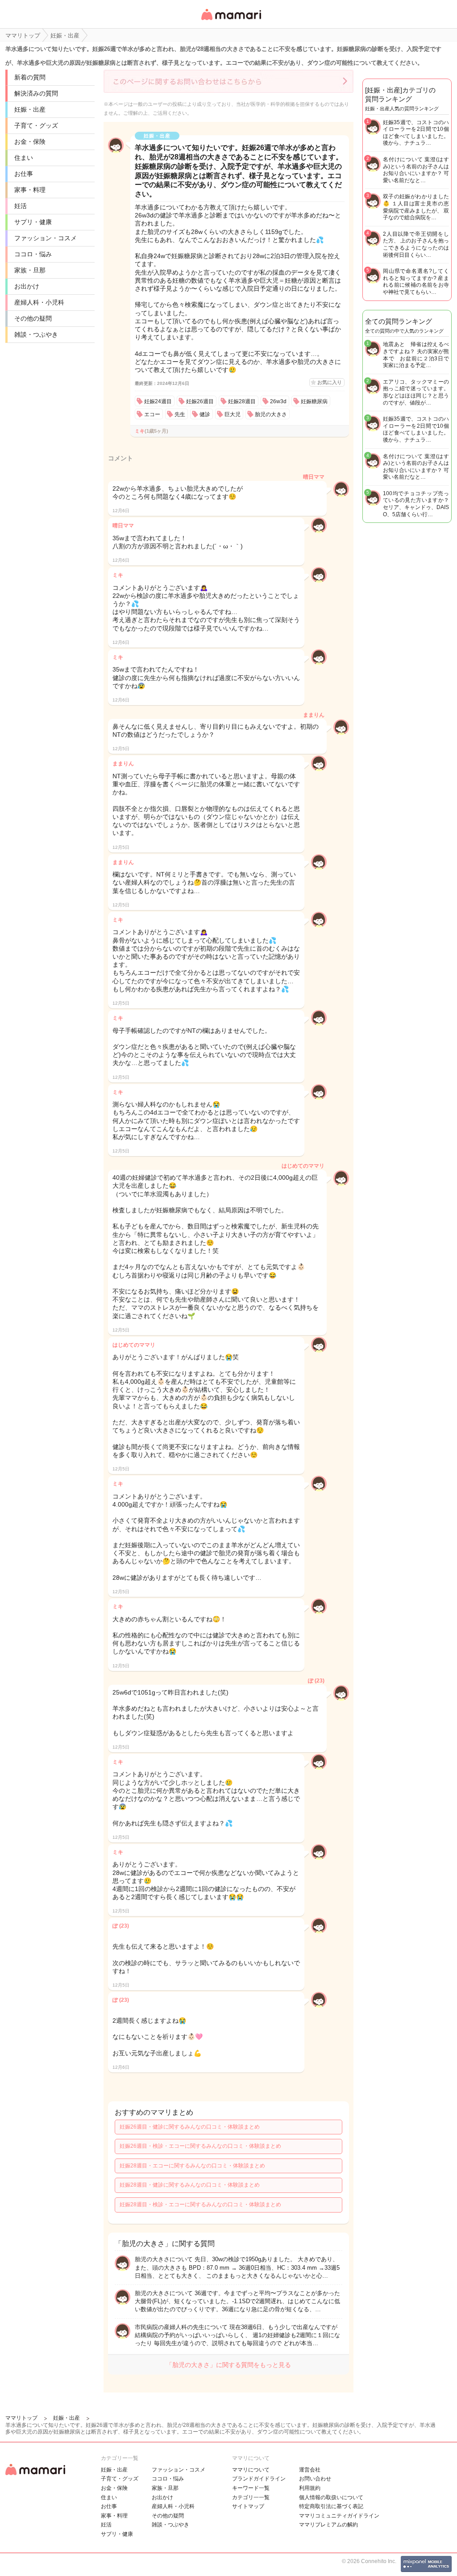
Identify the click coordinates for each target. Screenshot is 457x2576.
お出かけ (27, 286)
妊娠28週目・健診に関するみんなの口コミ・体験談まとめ (190, 2185)
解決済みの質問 (36, 93)
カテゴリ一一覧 (251, 2497)
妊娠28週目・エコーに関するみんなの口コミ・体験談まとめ (192, 2166)
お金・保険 (30, 142)
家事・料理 (30, 190)
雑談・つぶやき (36, 334)
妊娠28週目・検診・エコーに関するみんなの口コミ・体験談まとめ (200, 2204)
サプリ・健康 (33, 222)
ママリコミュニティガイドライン (339, 2516)
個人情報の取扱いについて (331, 2497)
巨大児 (233, 414)
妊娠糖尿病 (314, 401)
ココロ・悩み (33, 254)
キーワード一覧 (251, 2488)
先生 (180, 414)
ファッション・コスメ (46, 238)
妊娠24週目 (158, 401)
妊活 (21, 206)
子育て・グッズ (36, 125)
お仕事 (24, 174)
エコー (152, 414)
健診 (205, 414)
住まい (24, 158)
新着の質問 (30, 77)
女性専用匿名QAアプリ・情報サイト (231, 21)
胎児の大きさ (271, 414)
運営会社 (310, 2470)
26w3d (278, 401)
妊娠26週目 (200, 401)
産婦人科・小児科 (39, 302)
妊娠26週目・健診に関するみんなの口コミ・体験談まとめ (190, 2127)
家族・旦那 (30, 270)
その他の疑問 (33, 318)
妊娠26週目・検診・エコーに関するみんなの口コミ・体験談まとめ (200, 2146)
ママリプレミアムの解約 (328, 2525)
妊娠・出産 (30, 109)
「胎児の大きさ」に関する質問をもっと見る (228, 2365)
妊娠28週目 (242, 401)
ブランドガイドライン (259, 2479)
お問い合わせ (315, 2479)
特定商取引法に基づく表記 (331, 2506)
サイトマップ (248, 2506)
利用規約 (310, 2488)
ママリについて (251, 2470)
